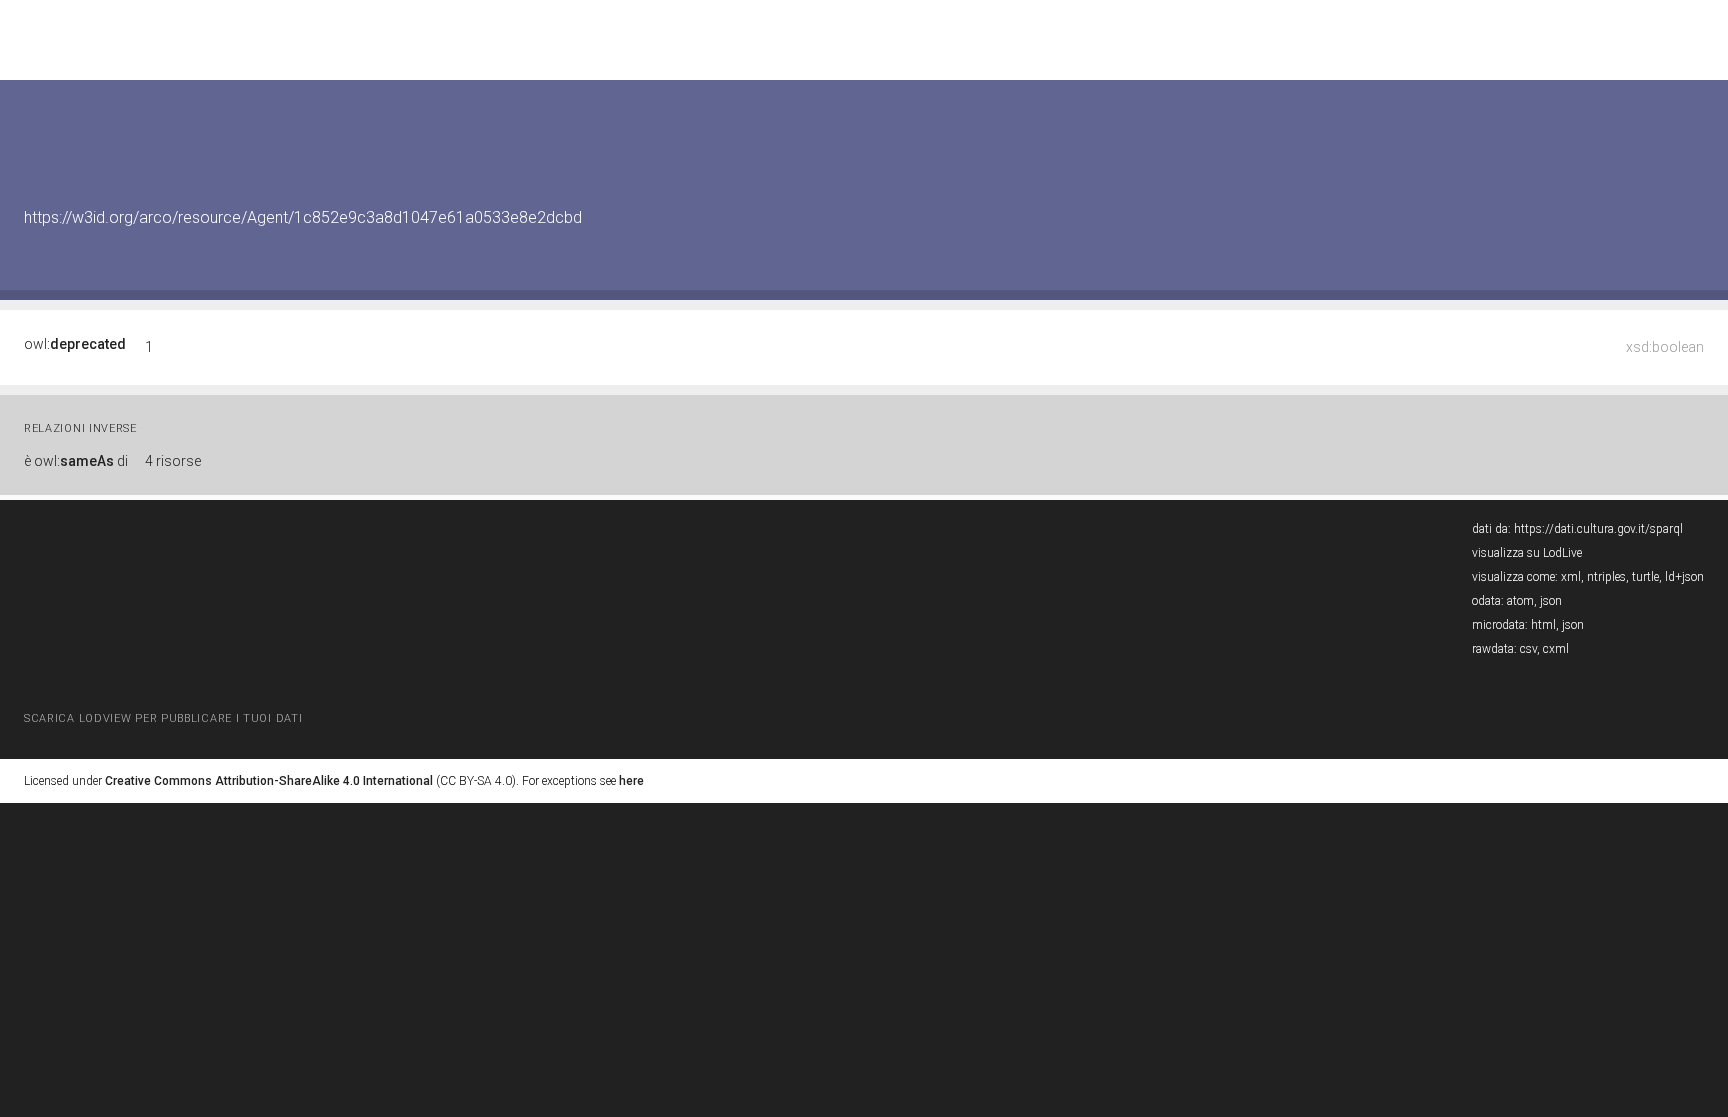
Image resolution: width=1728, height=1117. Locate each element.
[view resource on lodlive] (1694, 129)
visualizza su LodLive (1527, 553)
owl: (75, 344)
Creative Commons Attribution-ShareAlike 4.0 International (269, 781)
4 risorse (173, 461)
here (631, 781)
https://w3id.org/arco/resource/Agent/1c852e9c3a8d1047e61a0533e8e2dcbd (303, 217)
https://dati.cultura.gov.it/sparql (1598, 529)
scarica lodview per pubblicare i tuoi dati (163, 718)
